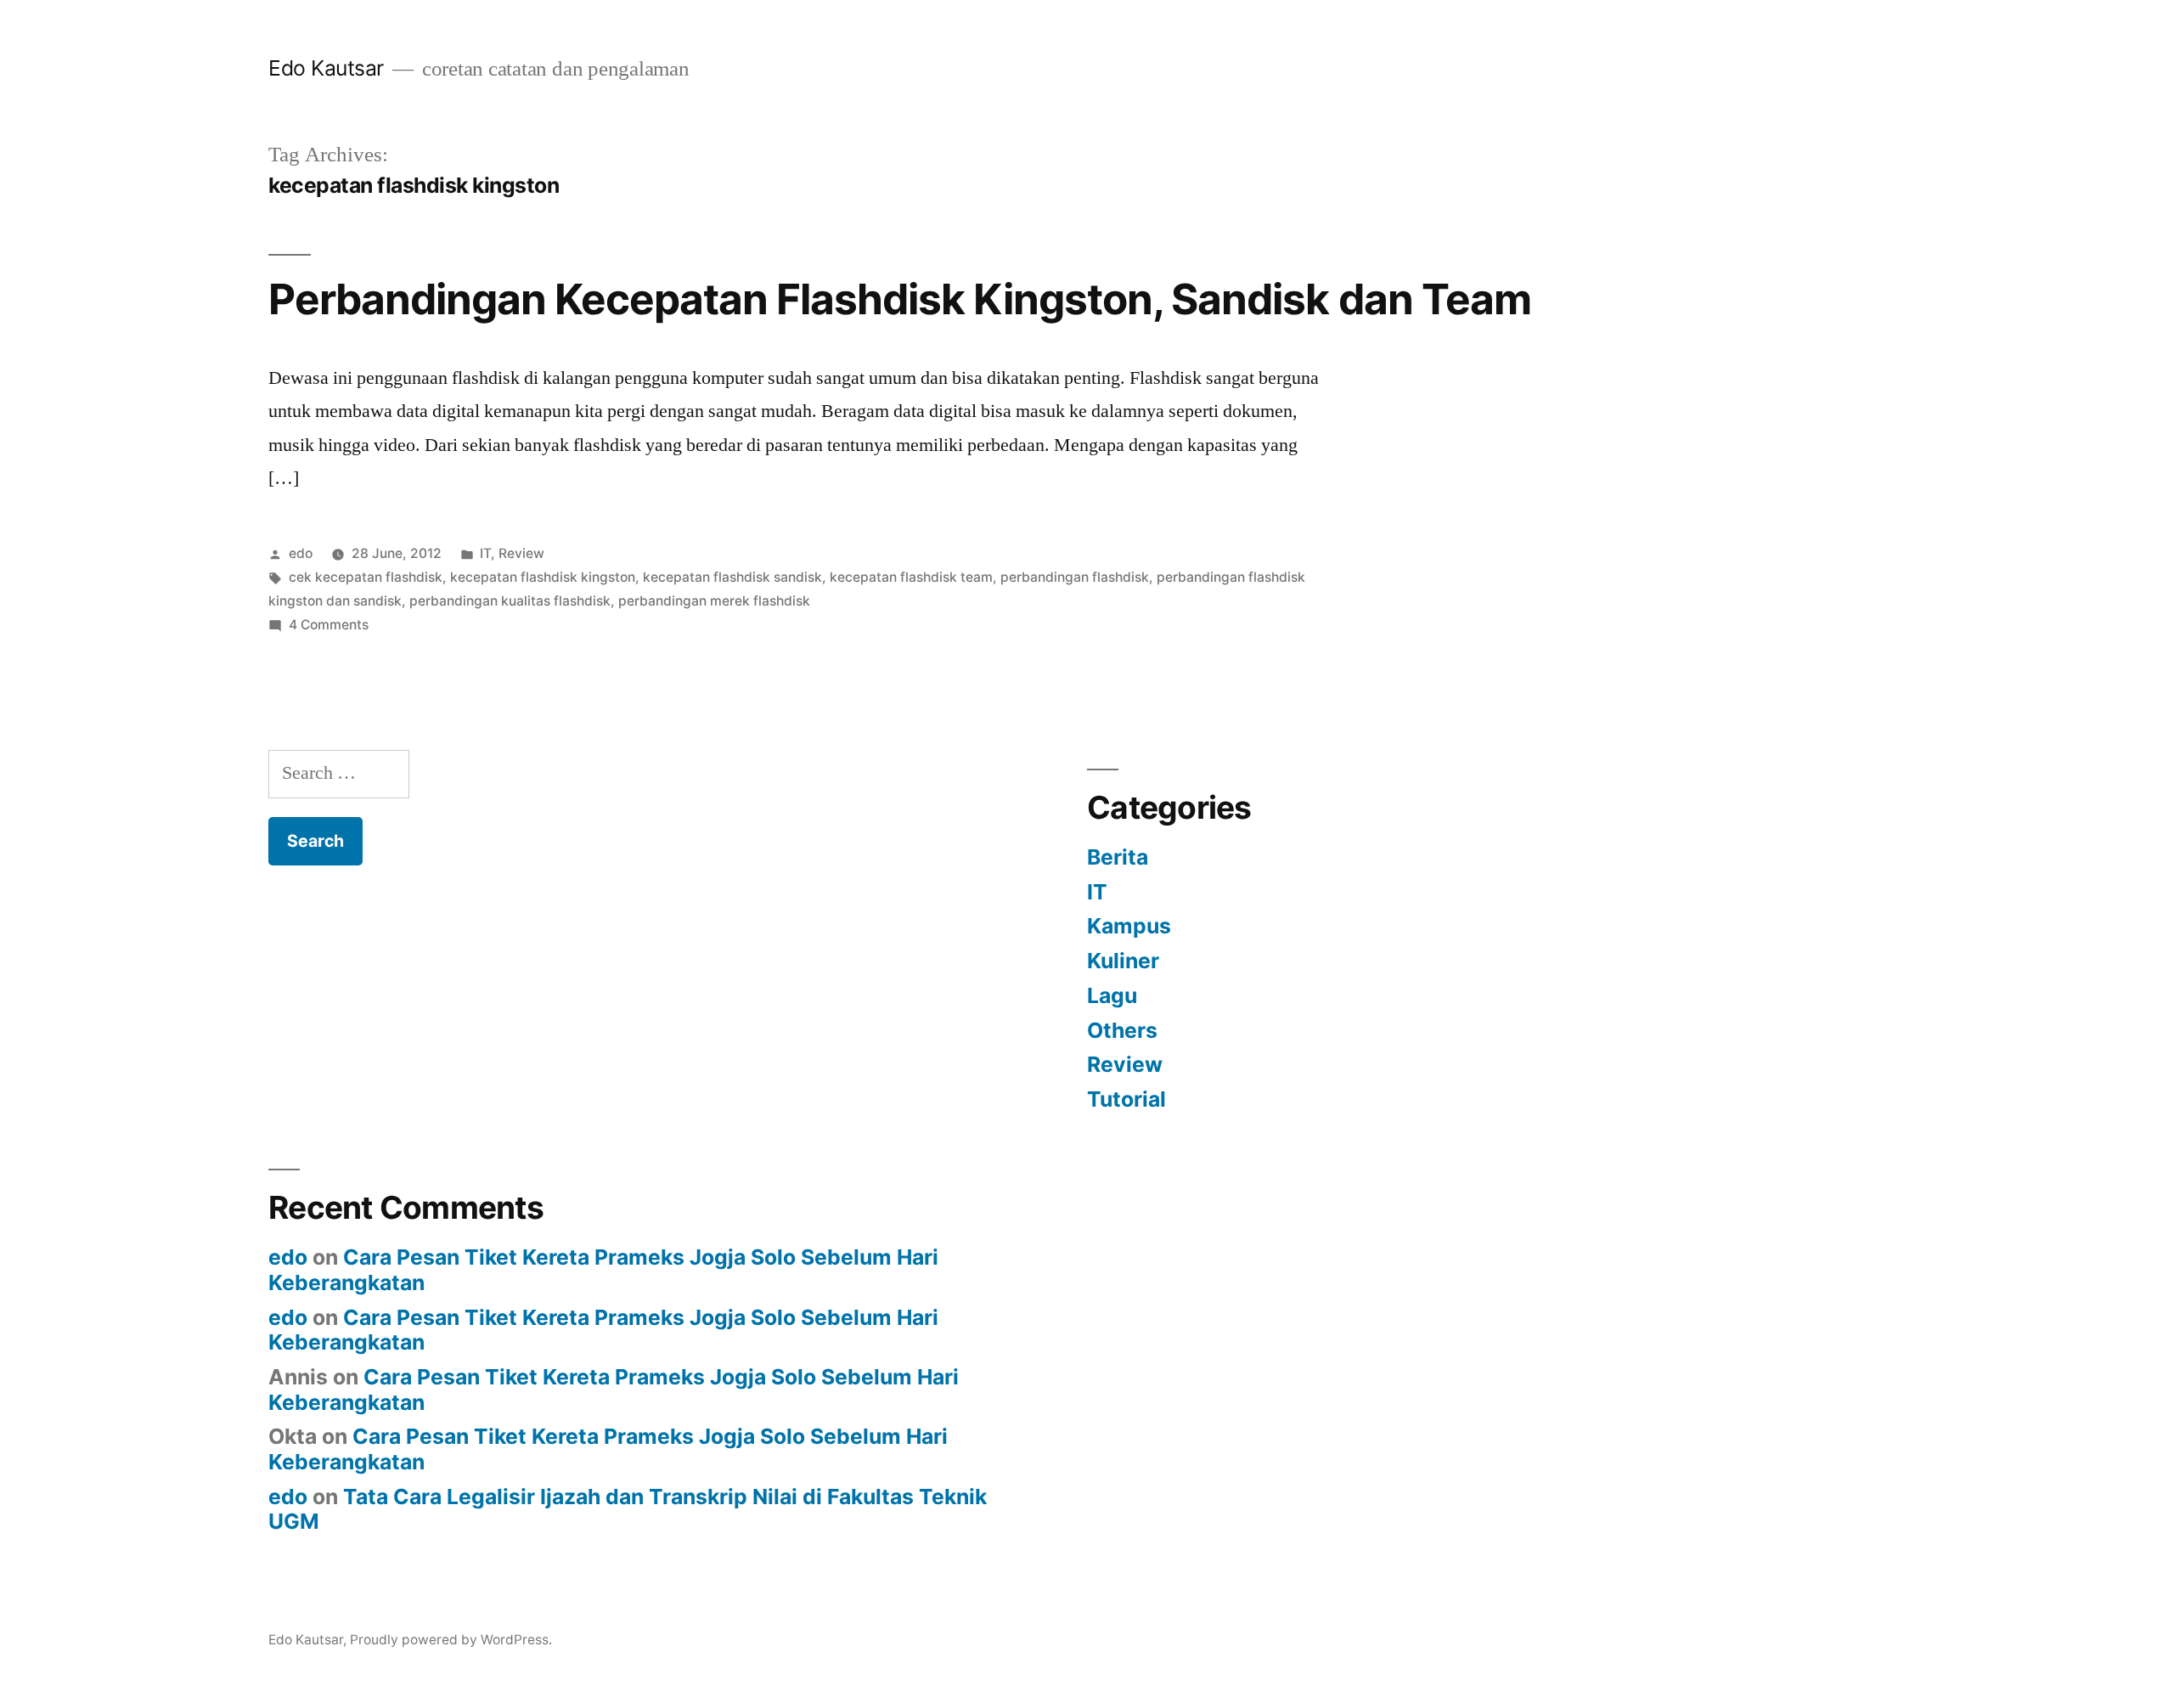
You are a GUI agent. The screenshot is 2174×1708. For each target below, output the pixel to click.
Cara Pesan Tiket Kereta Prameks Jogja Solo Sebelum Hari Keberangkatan (603, 1270)
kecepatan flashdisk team (911, 577)
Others (1122, 1030)
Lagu (1112, 995)
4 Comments (329, 625)
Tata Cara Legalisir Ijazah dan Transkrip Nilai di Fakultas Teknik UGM (628, 1509)
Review (521, 553)
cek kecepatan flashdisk (366, 577)
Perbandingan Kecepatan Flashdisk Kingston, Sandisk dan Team (900, 299)
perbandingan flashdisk (1075, 577)
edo (301, 553)
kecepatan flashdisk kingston (543, 577)
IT (485, 553)
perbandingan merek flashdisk (714, 601)
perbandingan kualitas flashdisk (510, 601)
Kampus (1129, 926)
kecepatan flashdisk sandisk (732, 577)
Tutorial (1126, 1099)
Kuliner (1123, 961)
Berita (1118, 857)
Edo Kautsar (326, 68)
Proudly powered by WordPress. (451, 1640)
